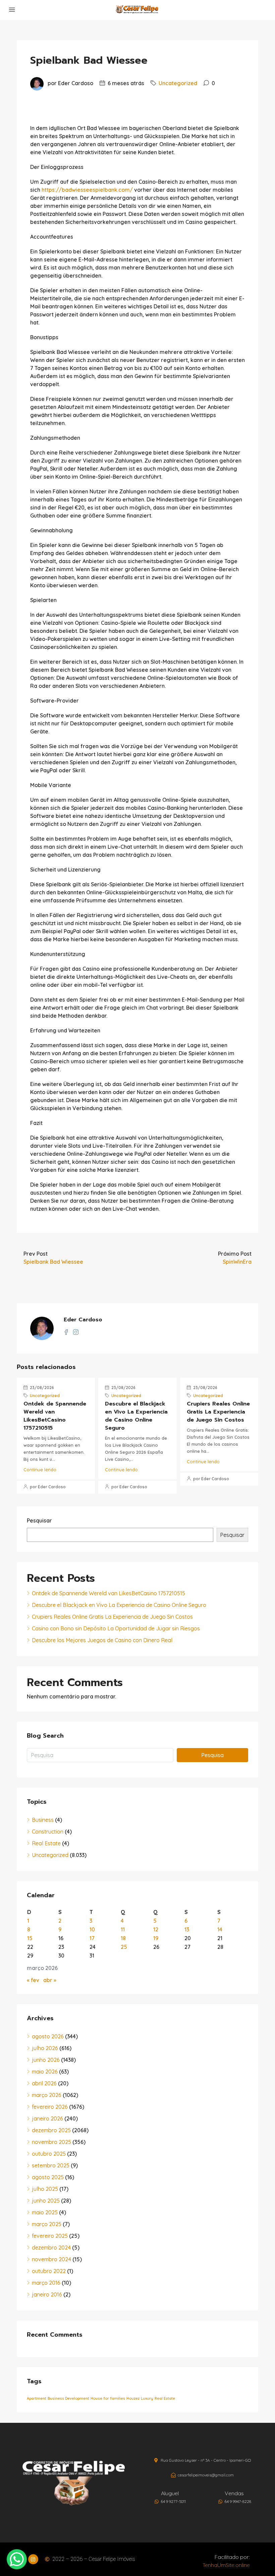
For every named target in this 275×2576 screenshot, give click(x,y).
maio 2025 (45, 2212)
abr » (50, 1980)
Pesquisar (39, 1520)
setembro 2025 (51, 2165)
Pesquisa (212, 1755)
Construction (48, 1832)
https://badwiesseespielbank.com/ (87, 190)
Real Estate (46, 1843)
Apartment (37, 2398)
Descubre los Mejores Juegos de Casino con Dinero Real (102, 1640)
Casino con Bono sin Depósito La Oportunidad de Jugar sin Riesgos (116, 1628)
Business (43, 1820)
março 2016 (46, 2283)
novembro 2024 (51, 2259)
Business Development (68, 2398)
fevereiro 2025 (50, 2236)
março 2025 (47, 2224)
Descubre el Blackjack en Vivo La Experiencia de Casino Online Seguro (136, 1416)
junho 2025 (46, 2201)
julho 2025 (45, 2189)
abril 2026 (44, 2083)
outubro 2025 (49, 2154)
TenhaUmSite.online (226, 2565)
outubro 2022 (49, 2271)
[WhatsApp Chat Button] (17, 2559)
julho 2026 (45, 2048)
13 (187, 1929)
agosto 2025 (48, 2177)
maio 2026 (45, 2072)
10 (92, 1929)
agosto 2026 (48, 2036)
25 (124, 1947)
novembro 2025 (51, 2142)
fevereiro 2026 (50, 2107)
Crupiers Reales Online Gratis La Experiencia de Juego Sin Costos (218, 1412)
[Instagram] (33, 2559)
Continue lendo (40, 1470)
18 (123, 1938)
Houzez (133, 2398)
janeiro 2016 (47, 2294)
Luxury (147, 2398)
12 (156, 1929)
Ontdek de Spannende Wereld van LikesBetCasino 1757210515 (55, 1416)
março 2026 (47, 2095)
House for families (108, 2398)
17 (92, 1938)
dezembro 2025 (51, 2130)
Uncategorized (178, 83)
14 (220, 1929)
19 (156, 1938)
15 (30, 1938)
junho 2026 (46, 2060)
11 (123, 1929)
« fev (33, 1980)
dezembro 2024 (51, 2248)
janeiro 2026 (47, 2118)
